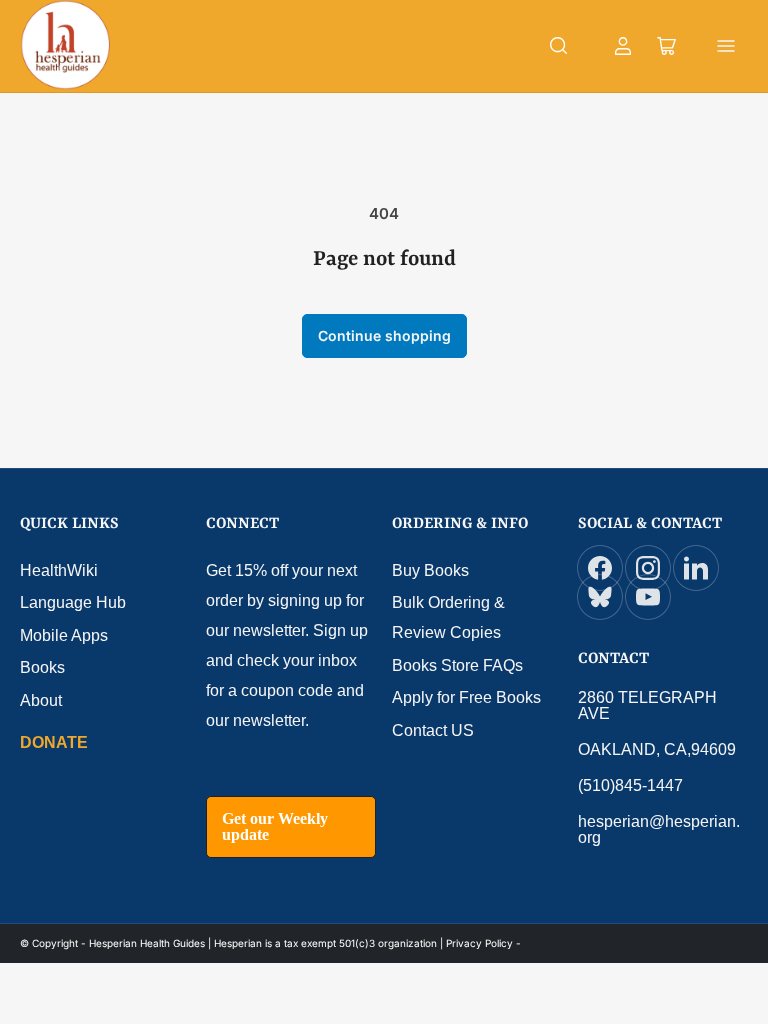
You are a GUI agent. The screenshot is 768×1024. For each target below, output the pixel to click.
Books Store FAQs (457, 665)
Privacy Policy (479, 943)
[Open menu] (726, 46)
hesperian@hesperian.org (659, 829)
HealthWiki (59, 570)
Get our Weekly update (275, 826)
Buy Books (430, 570)
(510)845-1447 (630, 785)
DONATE (54, 742)
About (41, 700)
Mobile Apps (64, 635)
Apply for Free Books (466, 697)
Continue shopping (384, 335)
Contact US (433, 730)
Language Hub (73, 602)
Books (42, 667)
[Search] (559, 46)
